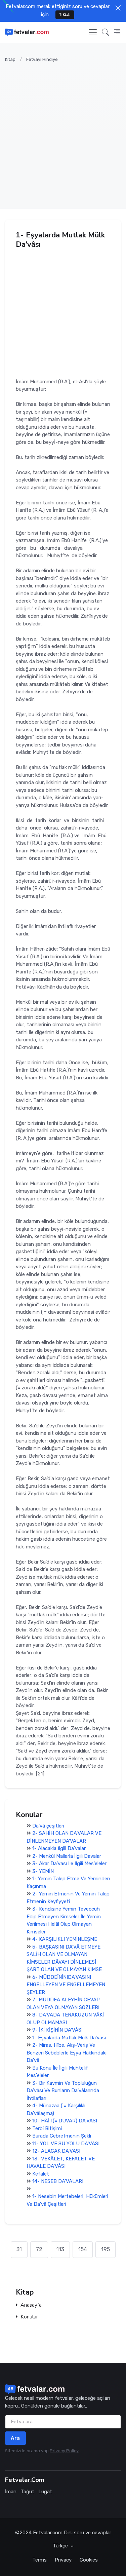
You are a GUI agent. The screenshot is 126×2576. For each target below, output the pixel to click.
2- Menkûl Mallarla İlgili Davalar (67, 1856)
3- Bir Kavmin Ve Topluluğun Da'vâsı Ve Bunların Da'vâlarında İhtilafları (63, 2091)
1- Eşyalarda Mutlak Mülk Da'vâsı (69, 2038)
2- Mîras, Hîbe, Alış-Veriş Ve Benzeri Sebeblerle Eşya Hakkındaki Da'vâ (67, 2053)
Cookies (89, 2560)
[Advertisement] (63, 132)
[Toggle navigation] (93, 32)
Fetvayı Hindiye (42, 59)
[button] (105, 32)
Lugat (45, 2492)
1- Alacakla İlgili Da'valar (59, 1848)
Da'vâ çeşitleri (48, 1826)
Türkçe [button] (61, 2546)
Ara (15, 2438)
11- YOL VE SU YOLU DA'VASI (66, 2144)
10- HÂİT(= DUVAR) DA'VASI (65, 2121)
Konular (29, 2317)
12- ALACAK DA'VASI (56, 2151)
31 (19, 2249)
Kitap (10, 59)
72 (39, 2249)
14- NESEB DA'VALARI (58, 2181)
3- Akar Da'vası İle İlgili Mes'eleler (69, 1863)
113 (60, 2249)
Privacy (63, 2560)
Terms (39, 2560)
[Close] (118, 8)
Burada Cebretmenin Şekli (62, 2136)
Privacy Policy (64, 2451)
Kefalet (41, 2174)
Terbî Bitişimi (47, 2128)
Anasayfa (31, 2305)
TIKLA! (65, 15)
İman (11, 2492)
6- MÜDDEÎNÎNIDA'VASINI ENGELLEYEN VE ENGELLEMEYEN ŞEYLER (66, 1985)
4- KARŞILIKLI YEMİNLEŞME (65, 1939)
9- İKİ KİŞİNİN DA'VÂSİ (57, 2030)
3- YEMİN (43, 1871)
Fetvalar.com (48, 2533)
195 (106, 2249)
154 (83, 2249)
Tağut (27, 2492)
